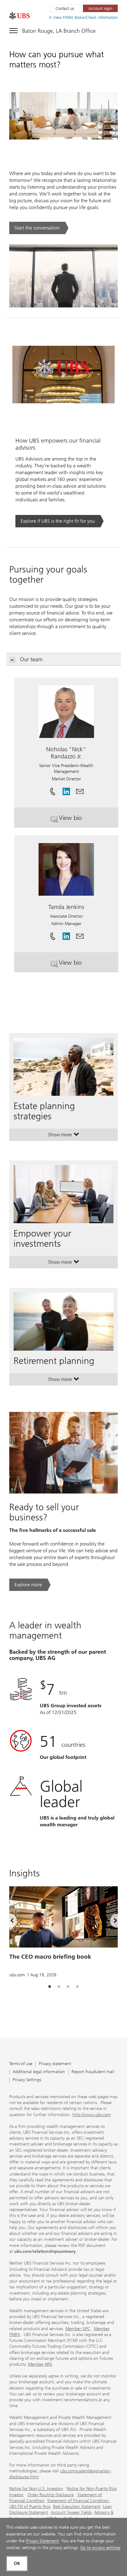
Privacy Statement (42, 2541)
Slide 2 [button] (59, 1987)
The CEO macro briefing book (50, 1957)
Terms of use (21, 2064)
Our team (31, 659)
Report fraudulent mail (93, 2072)
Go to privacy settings (100, 2548)
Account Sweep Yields (71, 2512)
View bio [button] (89, 820)
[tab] (50, 1987)
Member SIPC (78, 2329)
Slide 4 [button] (77, 1987)
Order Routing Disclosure (51, 2495)
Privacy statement (55, 2064)
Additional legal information (39, 2072)
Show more (64, 1136)
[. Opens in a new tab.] (19, 16)
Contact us (65, 9)
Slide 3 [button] (68, 1987)
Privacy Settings (27, 2080)
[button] (80, 789)
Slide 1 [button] (50, 1987)
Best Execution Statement (77, 2507)
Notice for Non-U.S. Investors (36, 2489)
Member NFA (40, 2364)
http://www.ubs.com (92, 2115)
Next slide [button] (110, 1922)
